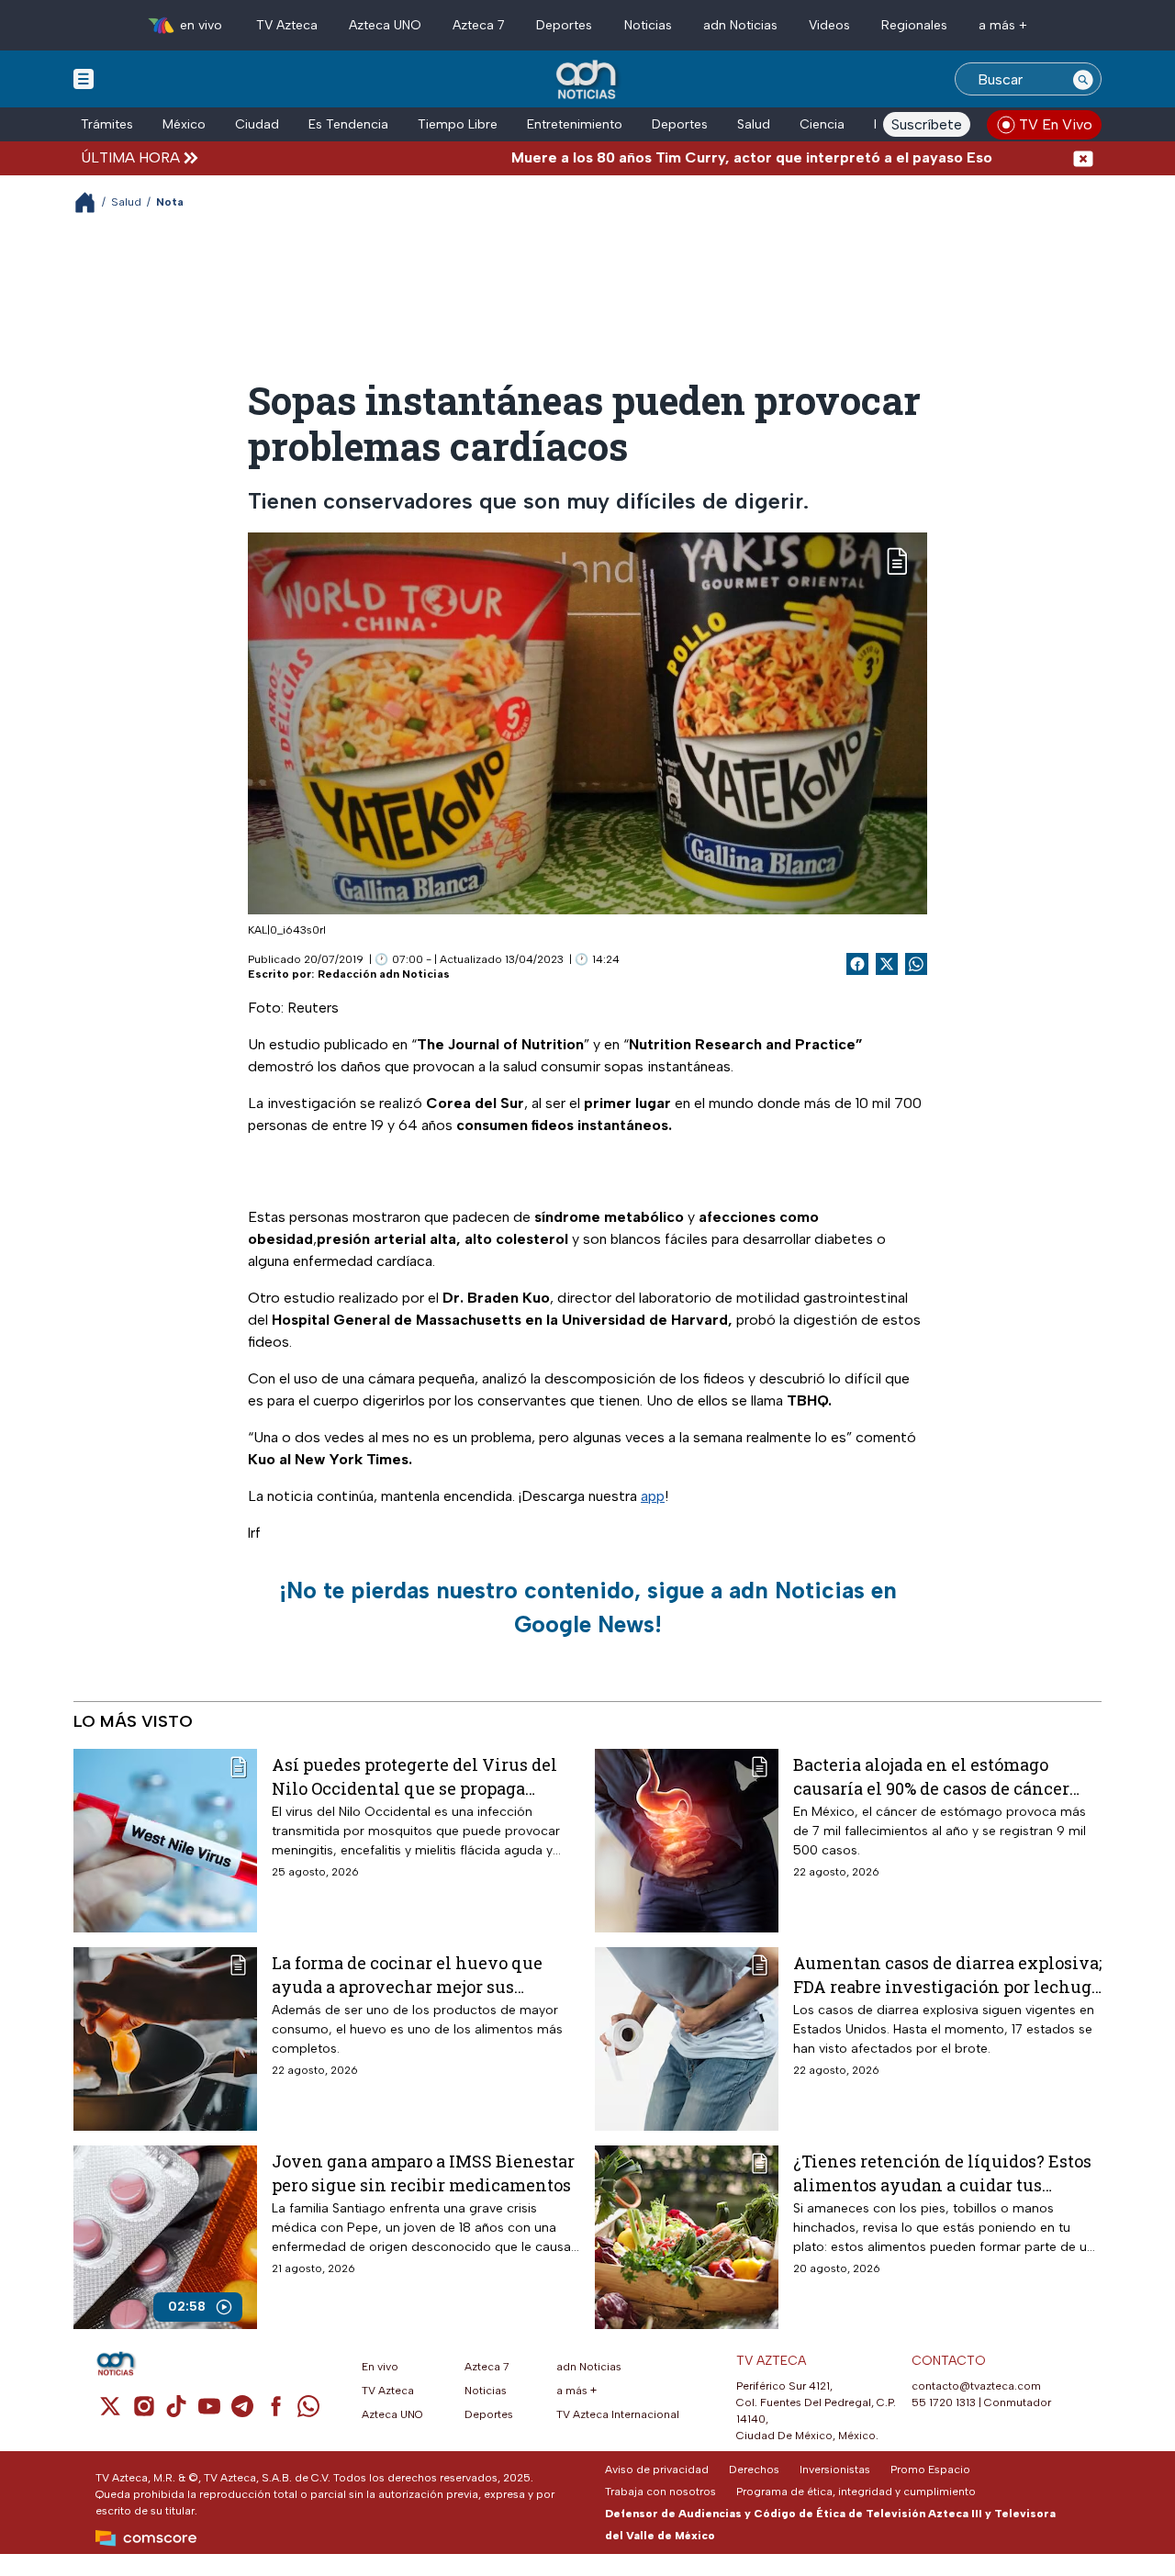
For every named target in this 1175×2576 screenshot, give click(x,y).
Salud (754, 124)
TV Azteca (287, 25)
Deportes (564, 25)
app (653, 1496)
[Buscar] (1083, 79)
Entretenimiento (575, 124)
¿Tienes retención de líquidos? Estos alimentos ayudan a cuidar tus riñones (942, 2173)
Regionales (914, 25)
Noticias (648, 25)
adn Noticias (740, 25)
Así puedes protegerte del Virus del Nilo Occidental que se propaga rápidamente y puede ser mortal (414, 1776)
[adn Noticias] (588, 80)
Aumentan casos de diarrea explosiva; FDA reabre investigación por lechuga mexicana (947, 1974)
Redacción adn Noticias (384, 974)
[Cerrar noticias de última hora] (1083, 157)
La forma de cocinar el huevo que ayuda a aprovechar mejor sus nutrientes (407, 1974)
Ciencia (822, 124)
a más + (1003, 25)
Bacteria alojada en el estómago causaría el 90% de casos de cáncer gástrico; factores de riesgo (931, 1776)
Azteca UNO (385, 25)
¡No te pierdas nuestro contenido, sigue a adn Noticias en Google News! (588, 1607)
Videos (829, 25)
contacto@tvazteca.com (976, 2386)
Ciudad (257, 124)
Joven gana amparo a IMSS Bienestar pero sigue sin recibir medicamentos (423, 2173)
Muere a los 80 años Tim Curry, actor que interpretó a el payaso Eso (695, 157)
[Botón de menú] (84, 78)
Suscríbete (927, 124)
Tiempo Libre (458, 124)
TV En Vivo (1056, 124)
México (184, 124)
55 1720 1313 (944, 2402)
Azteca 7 (479, 25)
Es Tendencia (348, 124)
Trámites (107, 124)
